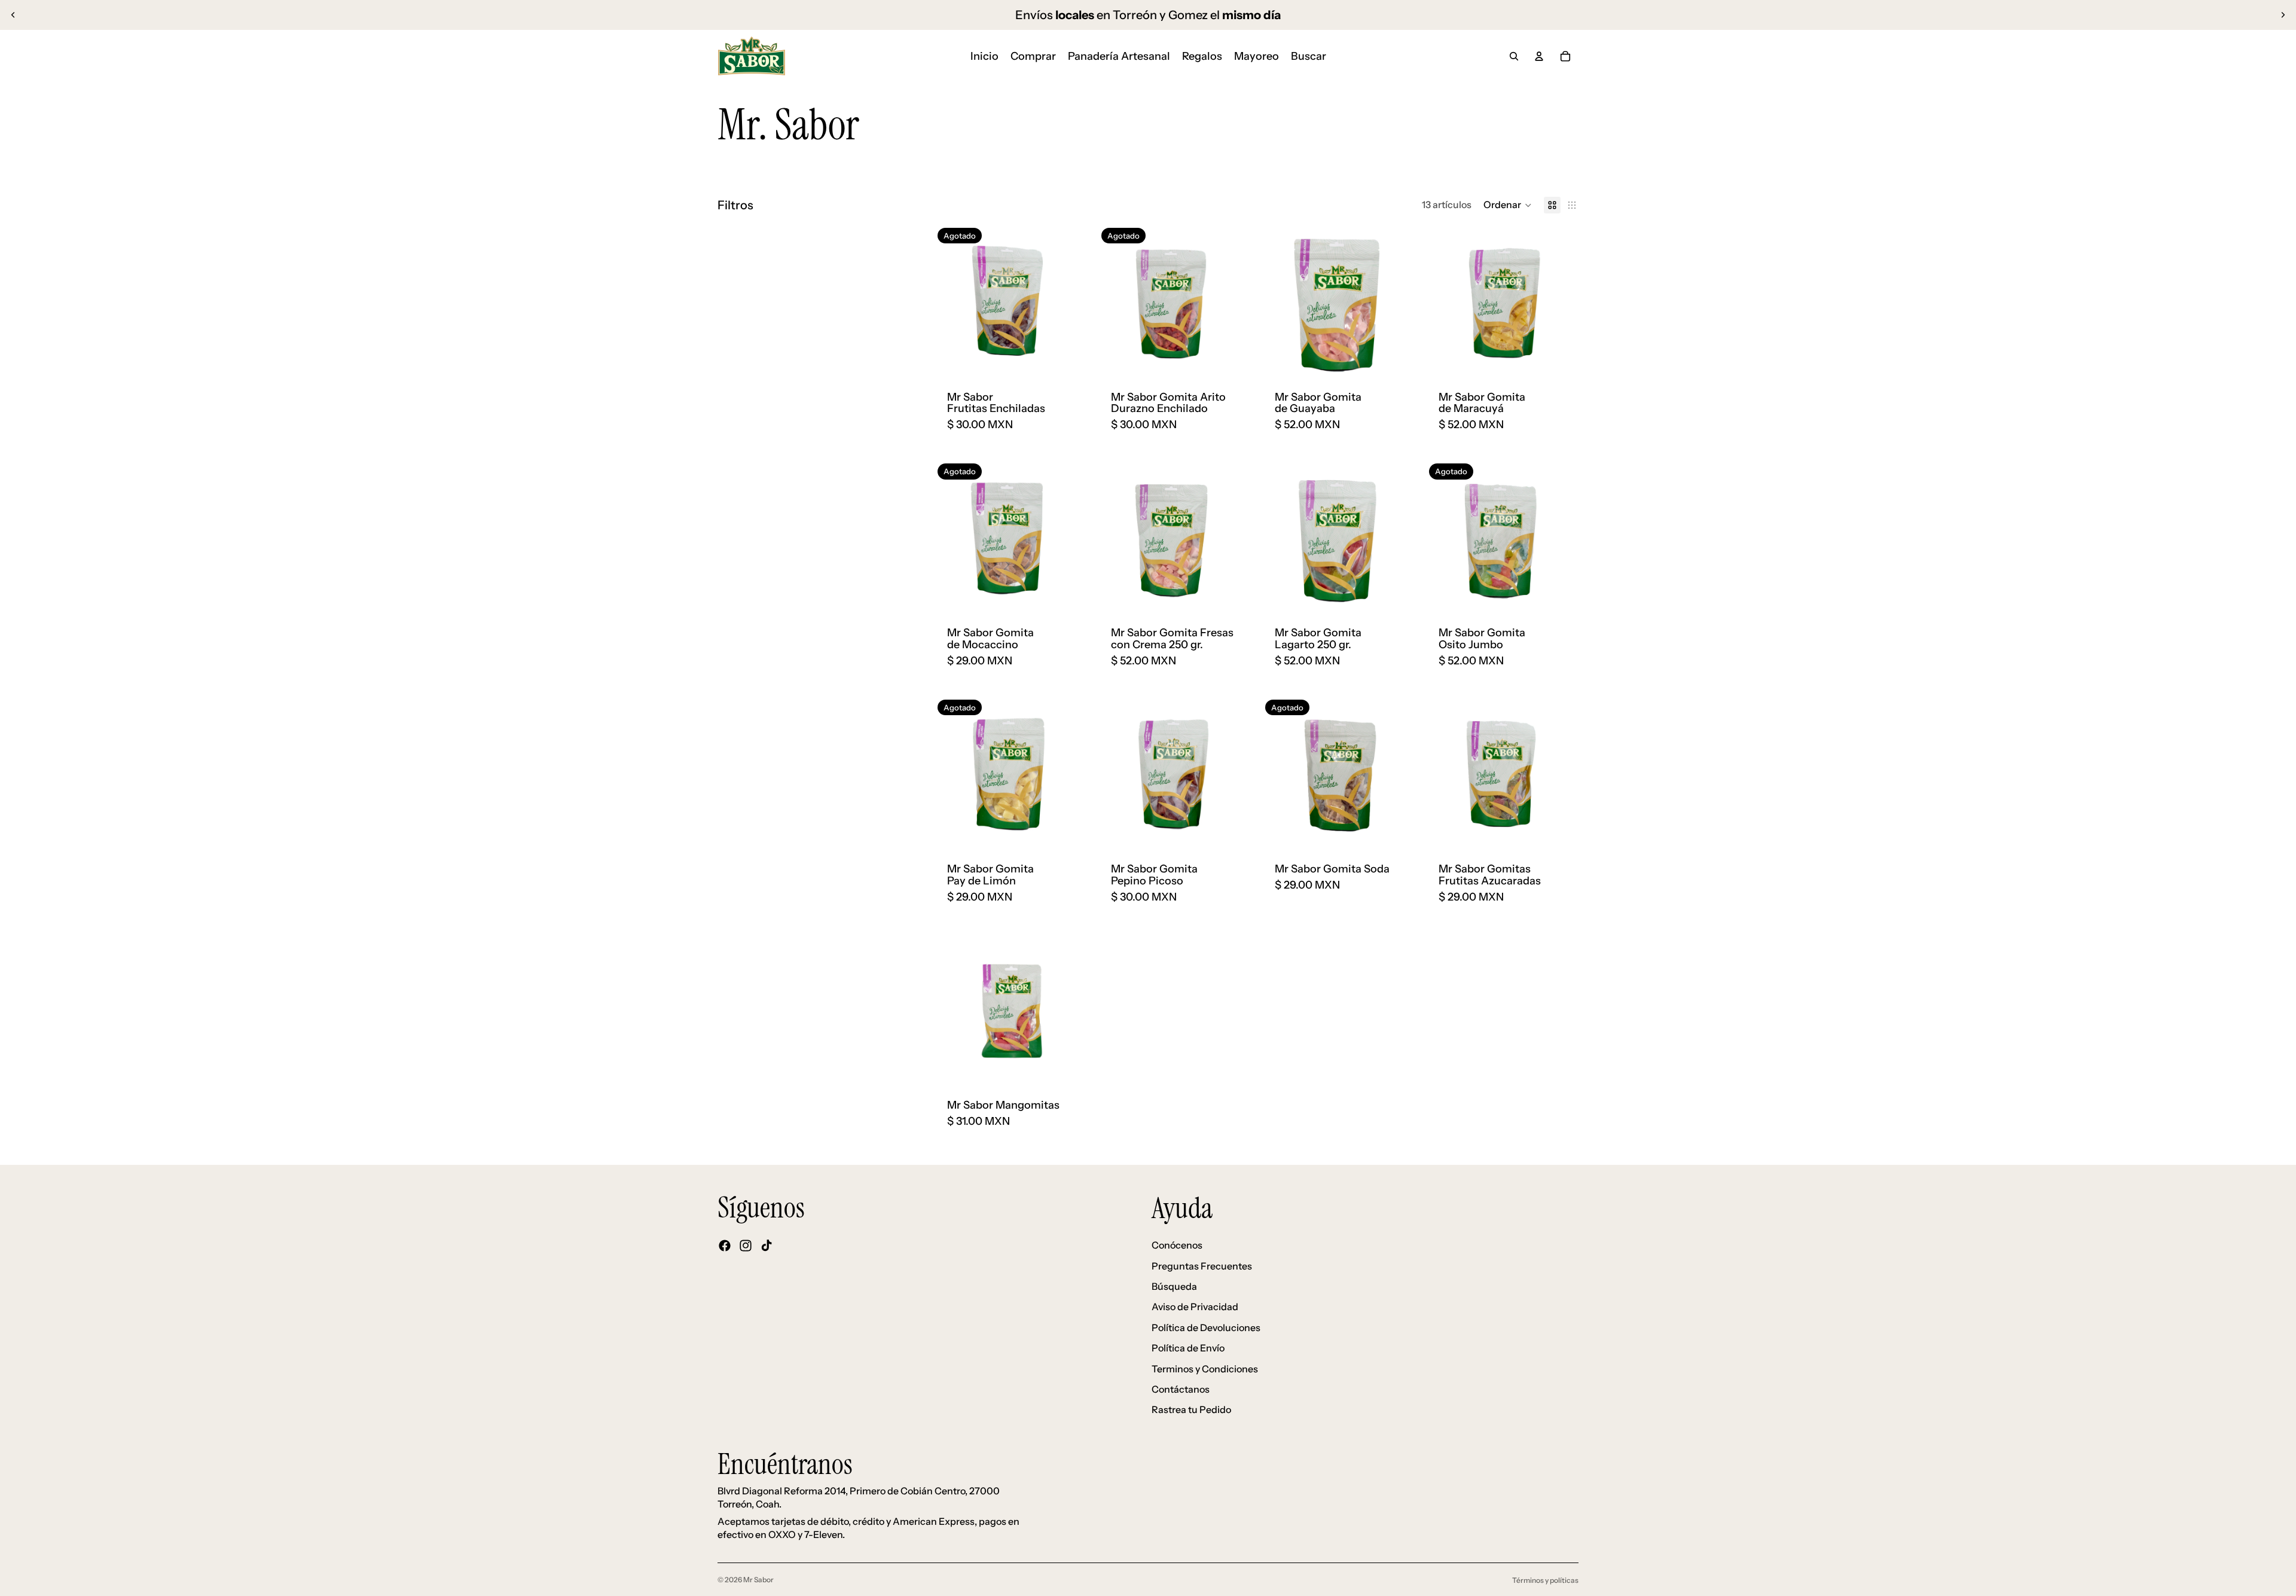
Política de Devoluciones (1206, 1328)
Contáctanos (1181, 1389)
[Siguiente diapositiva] (2283, 15)
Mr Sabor (758, 1580)
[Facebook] (725, 1246)
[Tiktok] (767, 1246)
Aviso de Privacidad (1195, 1307)
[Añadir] (1232, 595)
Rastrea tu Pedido (1191, 1409)
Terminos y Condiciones (1205, 1369)
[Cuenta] (1539, 56)
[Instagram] (746, 1246)
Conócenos (1177, 1245)
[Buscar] (1514, 56)
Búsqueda (1174, 1286)
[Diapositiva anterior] (13, 15)
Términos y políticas (1545, 1580)
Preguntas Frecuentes (1202, 1266)
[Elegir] (1396, 359)
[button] (1508, 205)
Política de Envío (1188, 1348)
